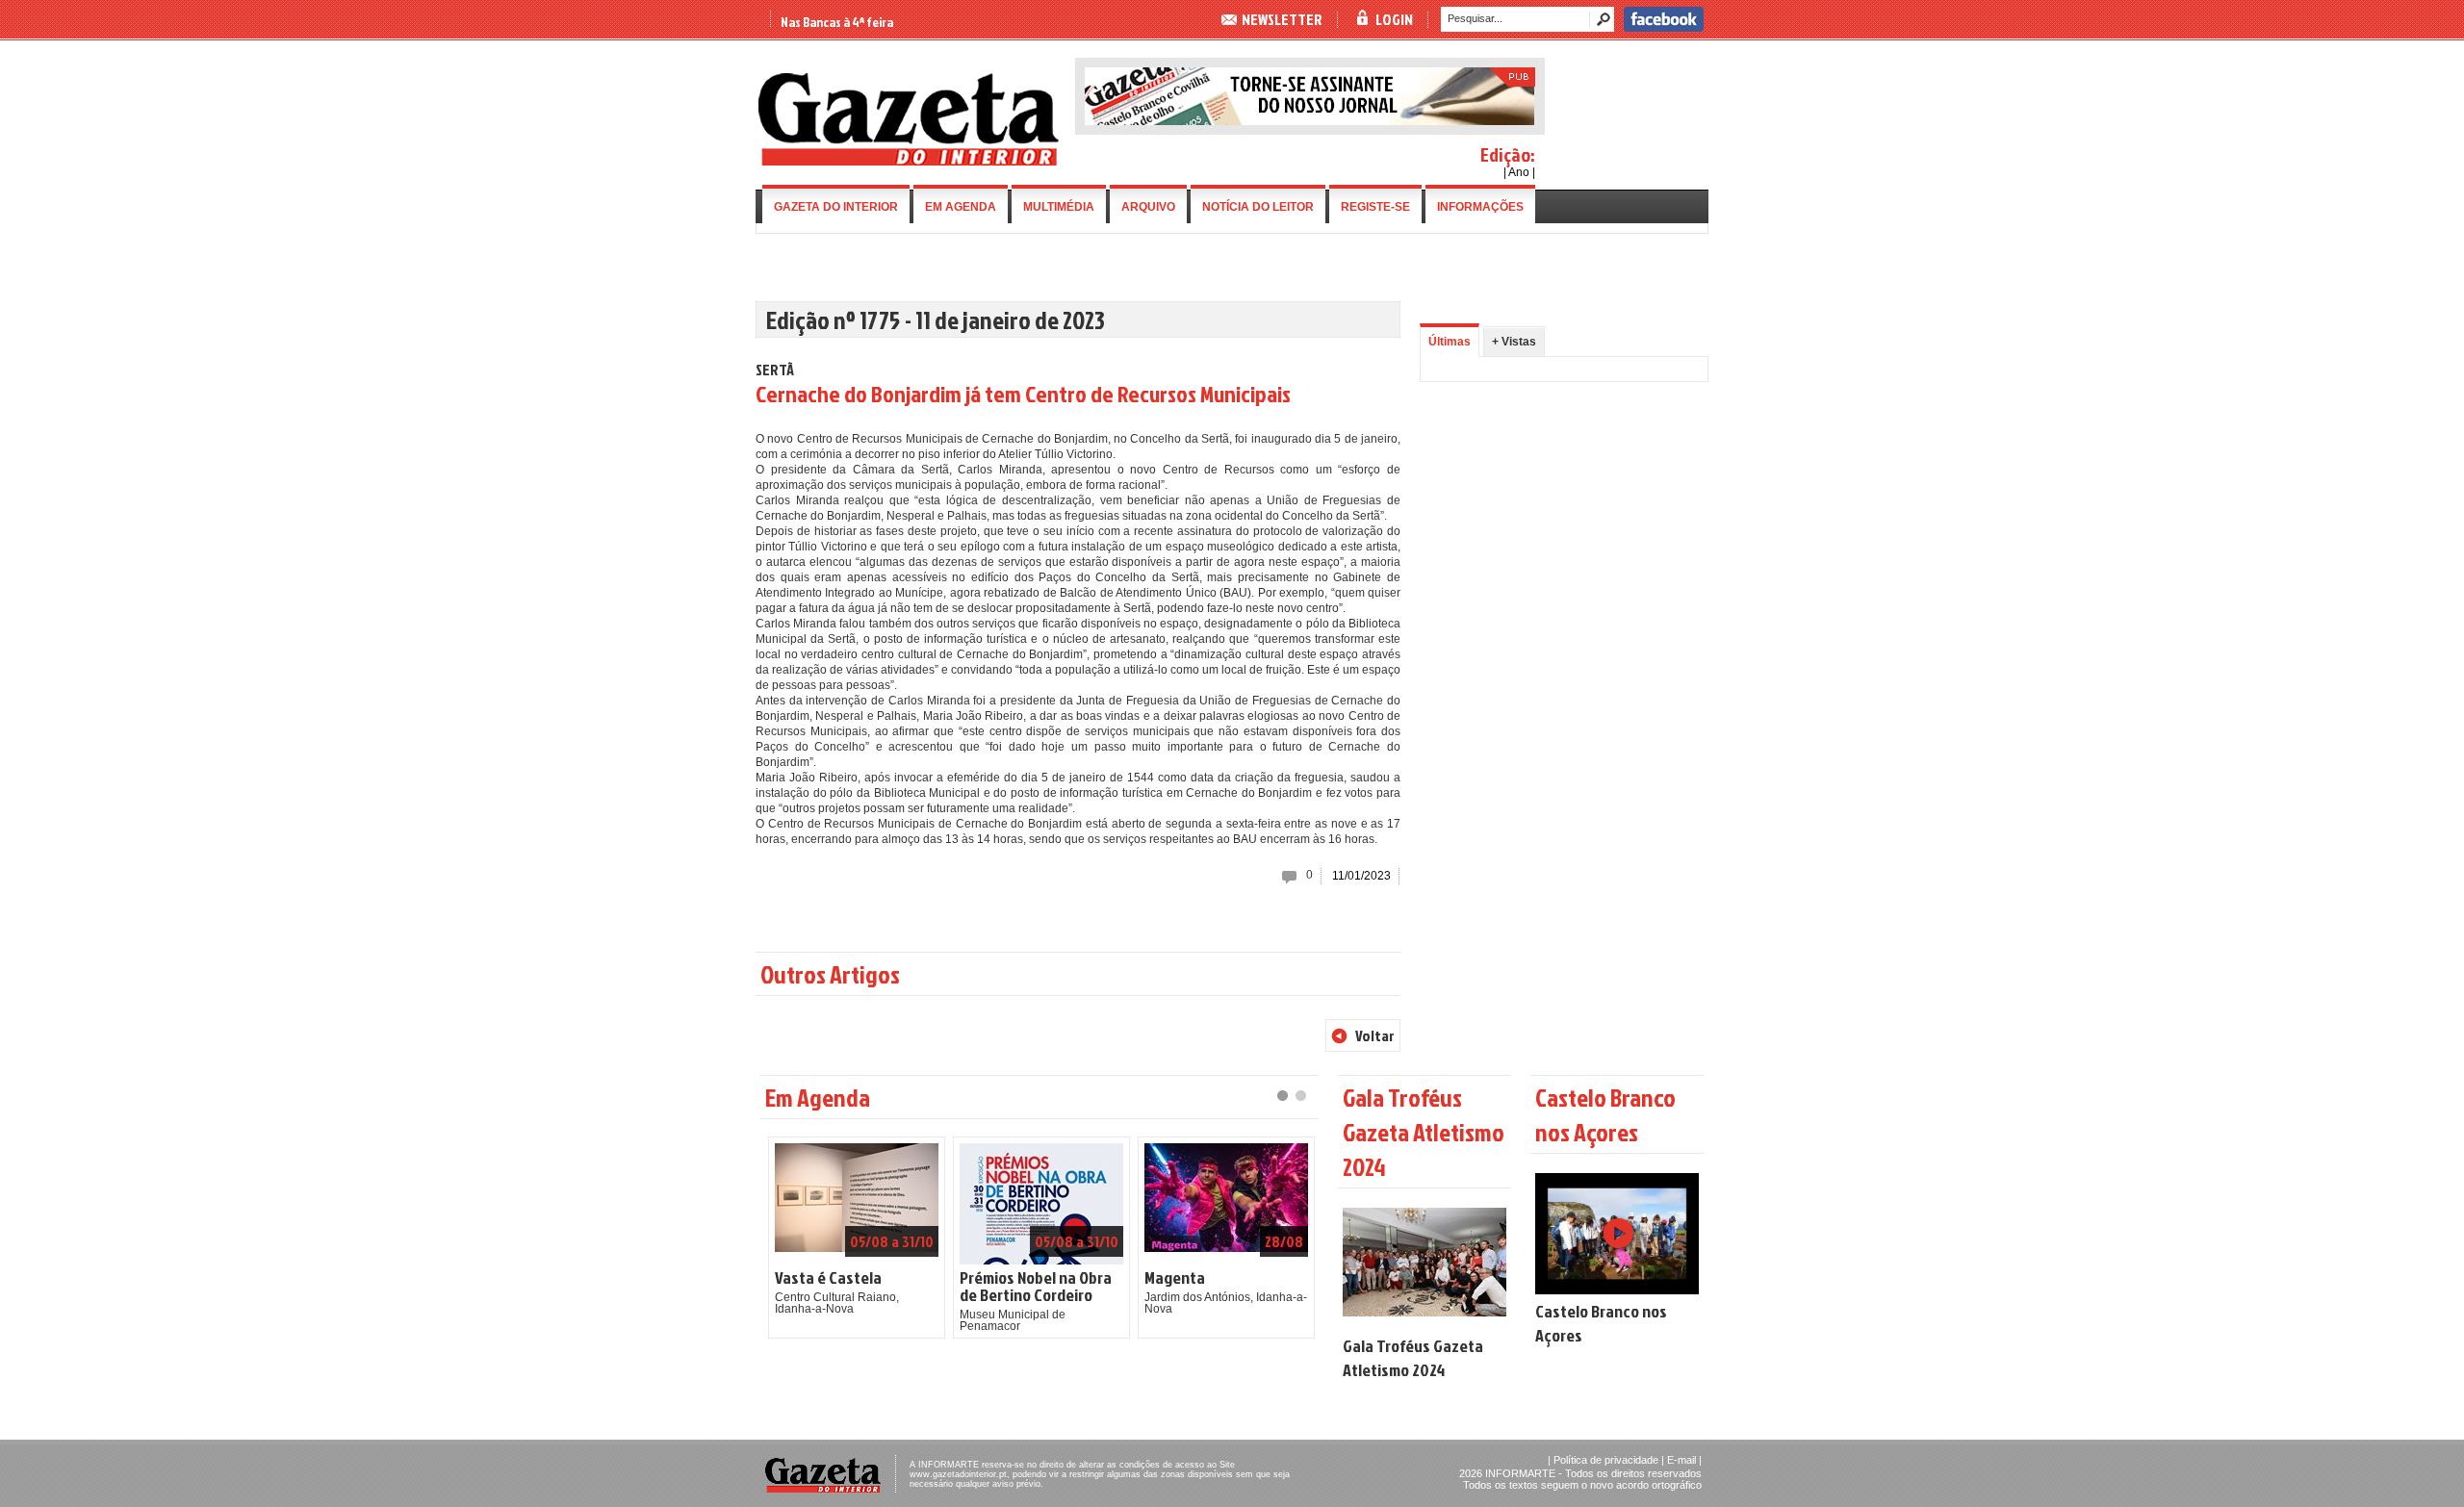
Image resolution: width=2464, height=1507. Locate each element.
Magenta (1175, 1278)
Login (1394, 19)
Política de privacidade (1606, 1460)
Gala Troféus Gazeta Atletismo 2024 (1413, 1358)
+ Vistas (1514, 342)
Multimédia (1059, 207)
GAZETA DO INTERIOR (836, 207)
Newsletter (1282, 19)
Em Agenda (961, 207)
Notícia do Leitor (1258, 207)
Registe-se (1375, 207)
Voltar (1375, 1035)
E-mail (1681, 1460)
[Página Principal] (909, 162)
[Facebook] (1664, 28)
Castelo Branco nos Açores (1601, 1323)
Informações (1480, 207)
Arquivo (1148, 207)
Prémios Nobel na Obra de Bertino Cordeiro (1036, 1287)
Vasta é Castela (828, 1278)
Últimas (1450, 342)
